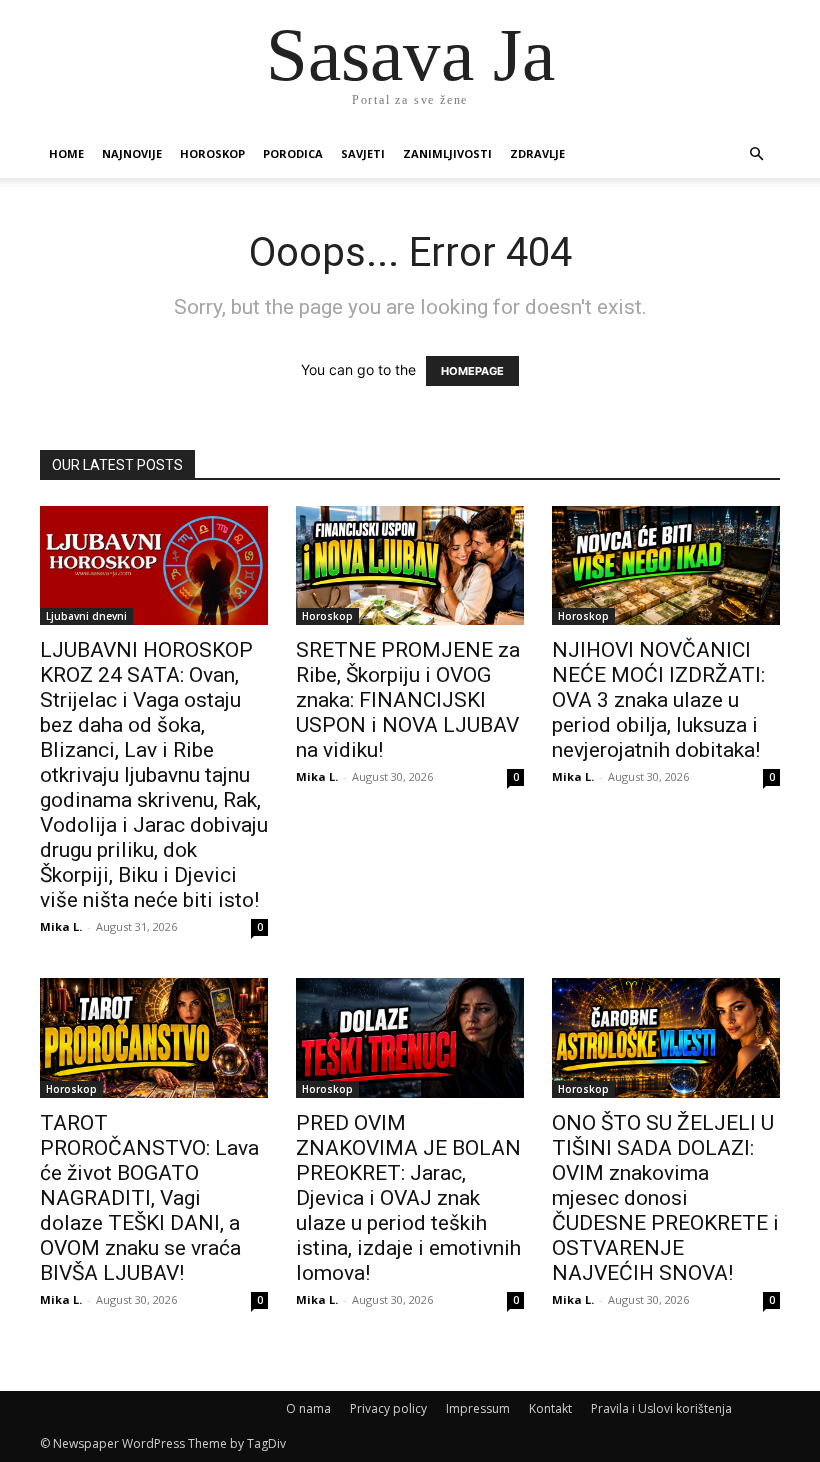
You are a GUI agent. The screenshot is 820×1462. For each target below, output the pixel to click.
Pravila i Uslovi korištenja (661, 1408)
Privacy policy (388, 1408)
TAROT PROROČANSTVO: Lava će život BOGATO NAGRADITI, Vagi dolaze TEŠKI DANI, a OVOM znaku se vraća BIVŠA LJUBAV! (149, 1198)
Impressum (478, 1408)
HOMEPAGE (472, 371)
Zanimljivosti (447, 153)
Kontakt (550, 1408)
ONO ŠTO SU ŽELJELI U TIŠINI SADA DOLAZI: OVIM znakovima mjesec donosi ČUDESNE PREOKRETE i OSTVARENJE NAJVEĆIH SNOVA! (665, 1198)
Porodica (293, 153)
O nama (308, 1408)
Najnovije (132, 153)
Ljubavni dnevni (86, 616)
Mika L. (61, 926)
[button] (756, 154)
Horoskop (212, 153)
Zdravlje (537, 153)
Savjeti (363, 153)
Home (66, 153)
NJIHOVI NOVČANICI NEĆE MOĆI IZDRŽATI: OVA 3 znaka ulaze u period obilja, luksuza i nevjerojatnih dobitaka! (658, 700)
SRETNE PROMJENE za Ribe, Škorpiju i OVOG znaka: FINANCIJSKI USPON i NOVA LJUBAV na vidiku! (408, 700)
